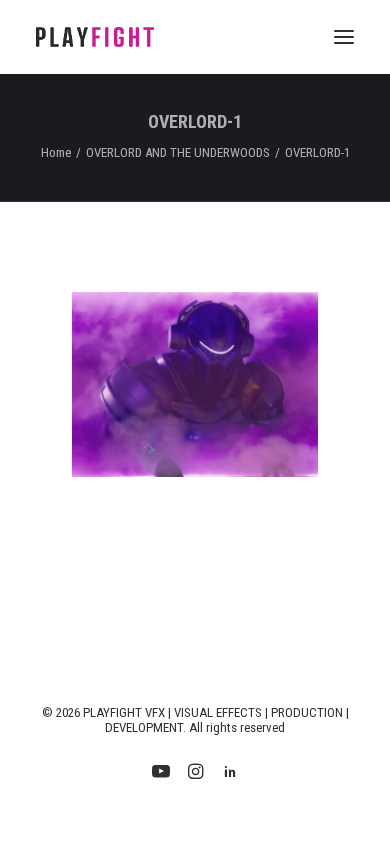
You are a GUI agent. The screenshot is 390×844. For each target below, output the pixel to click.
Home (56, 152)
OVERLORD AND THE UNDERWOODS (178, 152)
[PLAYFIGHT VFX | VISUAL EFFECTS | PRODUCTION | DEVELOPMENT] (95, 37)
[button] (344, 37)
